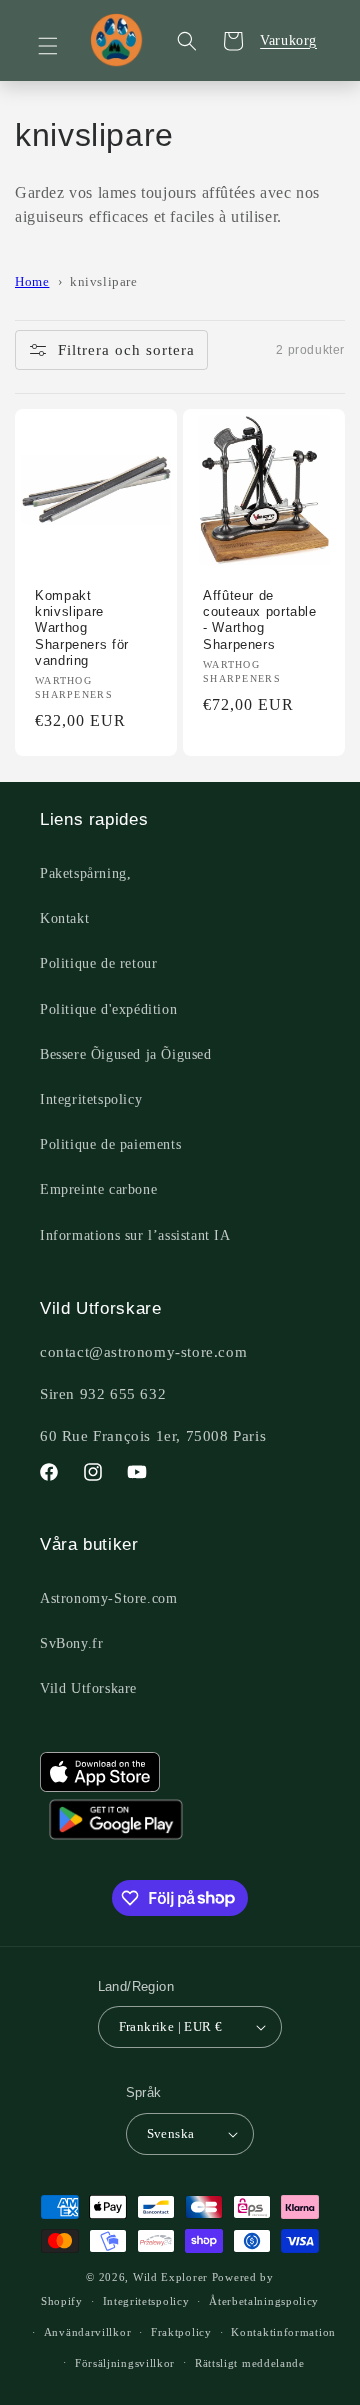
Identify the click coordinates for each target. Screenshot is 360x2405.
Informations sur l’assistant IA (135, 1235)
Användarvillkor (88, 2332)
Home (32, 282)
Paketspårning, (85, 873)
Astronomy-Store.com (108, 1598)
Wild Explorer (170, 2277)
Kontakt (64, 918)
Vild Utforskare (88, 1688)
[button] (60, 46)
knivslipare (104, 282)
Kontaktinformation (283, 2332)
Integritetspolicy (91, 1099)
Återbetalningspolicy (264, 2301)
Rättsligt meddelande (250, 2363)
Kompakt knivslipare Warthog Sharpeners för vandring (82, 628)
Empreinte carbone (98, 1189)
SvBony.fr (71, 1643)
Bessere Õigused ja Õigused (126, 1054)
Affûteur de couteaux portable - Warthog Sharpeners (260, 620)
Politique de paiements (110, 1144)
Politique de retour (98, 963)
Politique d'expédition (108, 1009)
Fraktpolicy (181, 2332)
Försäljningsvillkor (125, 2363)
